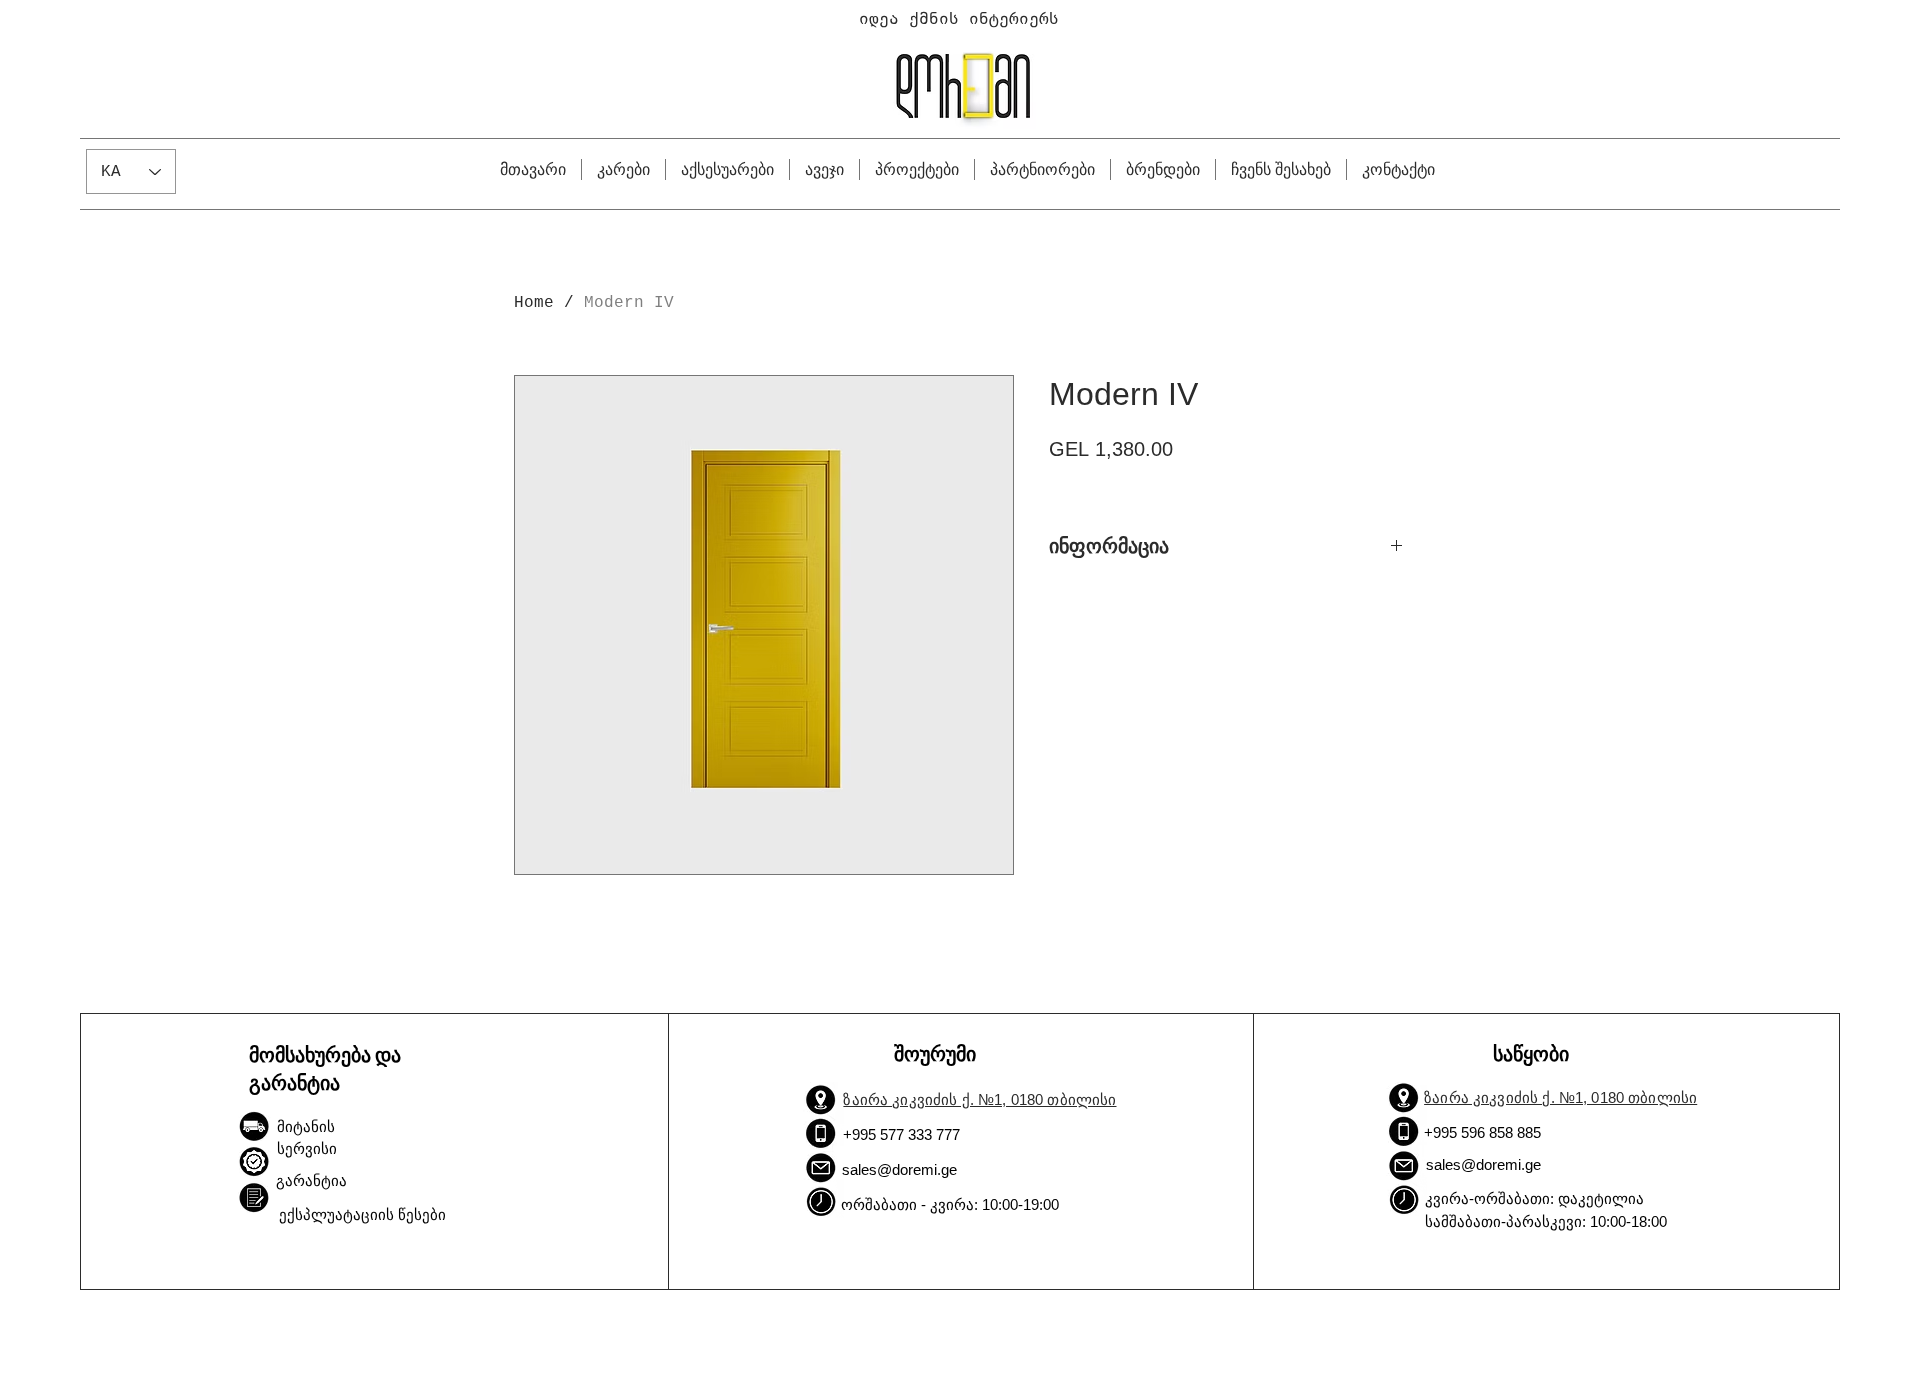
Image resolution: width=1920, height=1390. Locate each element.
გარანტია (311, 1180)
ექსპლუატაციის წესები (362, 1214)
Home (534, 303)
